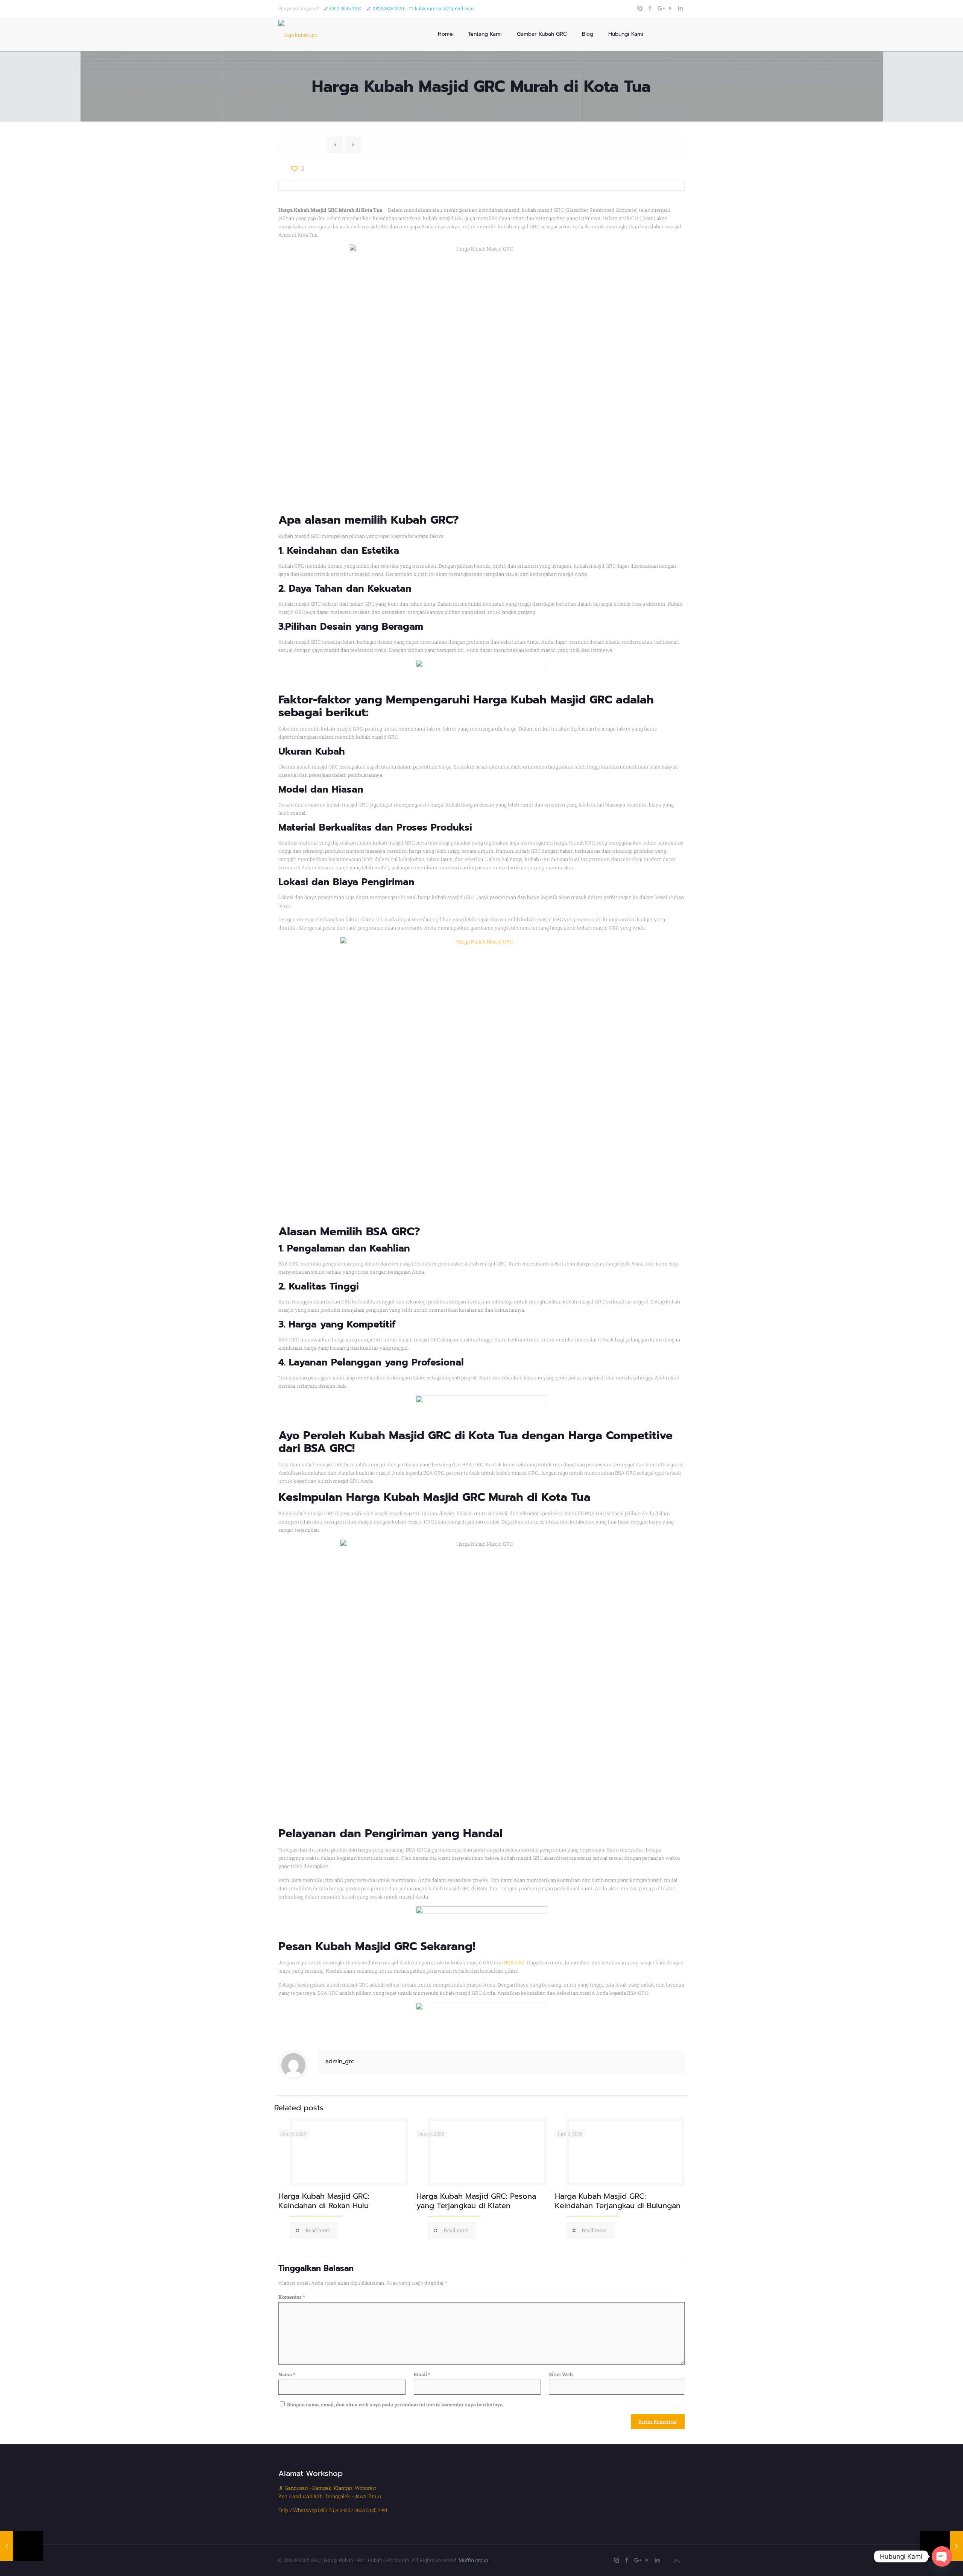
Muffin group (473, 2560)
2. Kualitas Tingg (317, 1286)
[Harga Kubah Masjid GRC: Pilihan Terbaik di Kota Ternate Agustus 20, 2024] (22, 2546)
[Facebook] (650, 8)
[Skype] (640, 8)
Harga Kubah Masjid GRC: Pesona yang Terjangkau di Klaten (476, 2201)
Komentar (292, 2297)
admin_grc (340, 2061)
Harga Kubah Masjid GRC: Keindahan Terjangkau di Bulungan (618, 2201)
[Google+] (660, 8)
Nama (287, 2374)
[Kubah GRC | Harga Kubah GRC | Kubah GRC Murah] (298, 34)
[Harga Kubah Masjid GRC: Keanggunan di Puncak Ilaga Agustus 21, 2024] (941, 2546)
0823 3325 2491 (389, 8)
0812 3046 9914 (346, 8)
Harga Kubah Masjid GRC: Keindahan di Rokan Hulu (324, 2201)
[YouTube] (671, 8)
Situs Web (561, 2374)
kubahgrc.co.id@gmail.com (444, 8)
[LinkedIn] (681, 8)
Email (422, 2374)
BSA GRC (514, 1962)
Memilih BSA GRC (367, 1232)
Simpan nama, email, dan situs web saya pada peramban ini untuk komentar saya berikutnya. (395, 2404)
